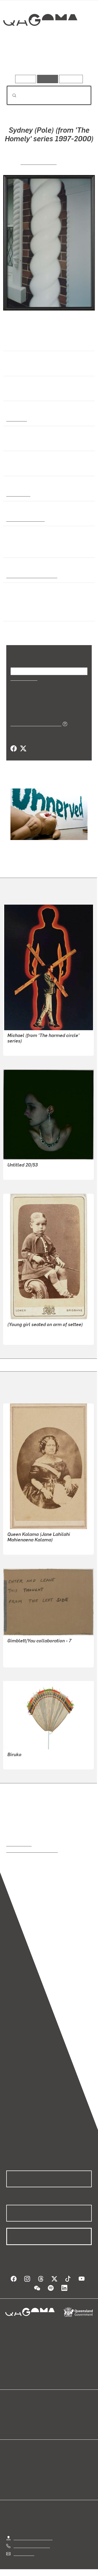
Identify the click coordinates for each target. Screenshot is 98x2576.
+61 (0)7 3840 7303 (32, 2546)
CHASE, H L (18, 1547)
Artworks (19, 60)
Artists (47, 60)
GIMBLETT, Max (22, 1653)
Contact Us (24, 2553)
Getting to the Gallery (33, 2538)
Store (11, 2425)
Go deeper (77, 60)
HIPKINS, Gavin (39, 162)
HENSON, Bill (20, 1172)
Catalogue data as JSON (34, 724)
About (57, 2419)
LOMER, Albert (21, 1337)
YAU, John (17, 1660)
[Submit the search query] (10, 95)
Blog (55, 2413)
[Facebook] (14, 749)
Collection (40, 39)
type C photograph (24, 519)
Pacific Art (16, 419)
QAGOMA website (23, 2419)
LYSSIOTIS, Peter (23, 1048)
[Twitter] (23, 749)
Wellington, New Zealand (30, 576)
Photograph (18, 494)
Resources (71, 79)
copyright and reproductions (32, 1850)
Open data (16, 2413)
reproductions (19, 1844)
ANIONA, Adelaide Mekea (31, 1762)
